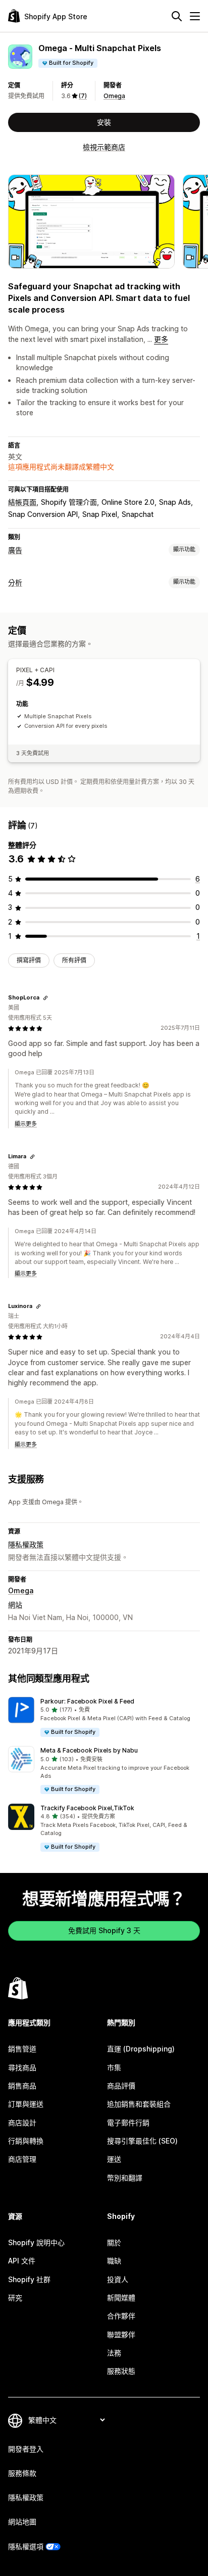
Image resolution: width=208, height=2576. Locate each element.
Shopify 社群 (29, 2279)
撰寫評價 (29, 960)
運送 (114, 2159)
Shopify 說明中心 (36, 2242)
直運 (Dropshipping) (141, 2049)
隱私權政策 (26, 1544)
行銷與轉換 (26, 2141)
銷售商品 (22, 2086)
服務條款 (22, 2473)
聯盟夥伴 (121, 2334)
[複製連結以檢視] (45, 998)
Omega (114, 96)
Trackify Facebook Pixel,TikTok (87, 1808)
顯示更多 (26, 1124)
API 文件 (22, 2261)
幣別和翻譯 (125, 2178)
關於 (114, 2242)
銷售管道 (22, 2049)
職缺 (114, 2261)
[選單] (195, 16)
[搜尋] (177, 16)
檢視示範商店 (104, 147)
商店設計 (22, 2123)
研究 (15, 2298)
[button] (104, 1717)
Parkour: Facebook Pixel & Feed (87, 1701)
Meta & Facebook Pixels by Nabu (89, 1750)
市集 (114, 2067)
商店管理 (22, 2159)
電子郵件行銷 (128, 2123)
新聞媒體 (121, 2298)
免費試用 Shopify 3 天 (104, 1930)
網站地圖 (22, 2522)
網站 (15, 1605)
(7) (83, 96)
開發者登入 (26, 2449)
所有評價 (74, 960)
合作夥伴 (121, 2316)
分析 (15, 582)
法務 (114, 2353)
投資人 (118, 2279)
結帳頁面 (22, 502)
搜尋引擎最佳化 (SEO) (142, 2141)
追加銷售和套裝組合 (139, 2104)
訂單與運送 (26, 2104)
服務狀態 (121, 2371)
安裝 (104, 122)
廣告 (15, 550)
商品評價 (121, 2086)
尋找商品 (22, 2067)
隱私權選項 (26, 2546)
